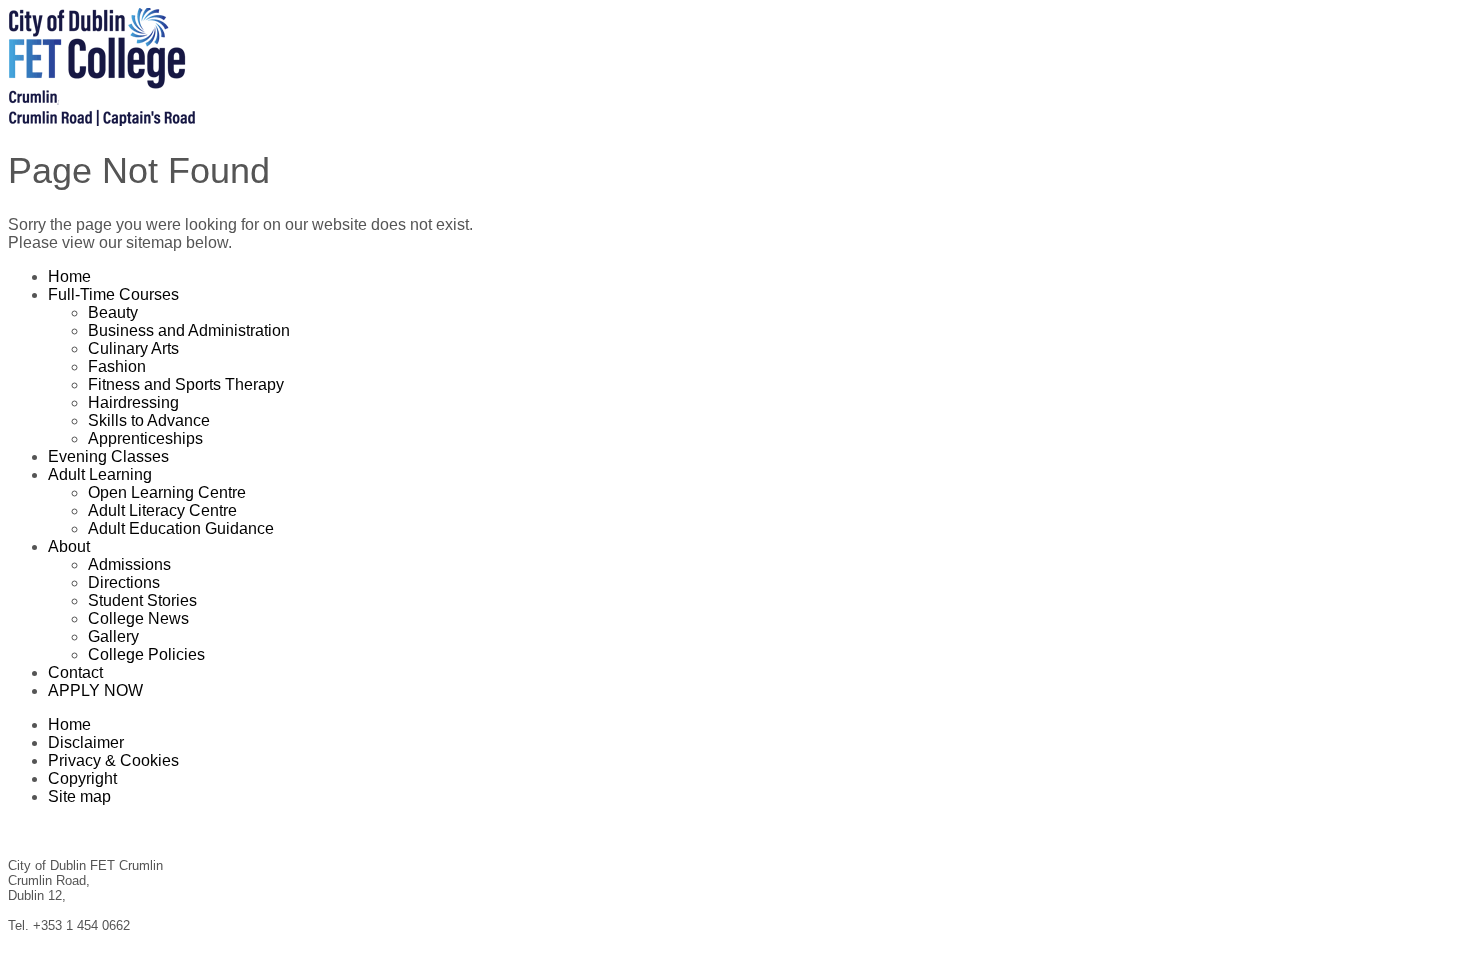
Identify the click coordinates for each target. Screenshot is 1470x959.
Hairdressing (133, 402)
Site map (79, 796)
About (69, 546)
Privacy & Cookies (113, 760)
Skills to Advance (149, 420)
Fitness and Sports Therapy (186, 384)
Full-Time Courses (113, 294)
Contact (75, 672)
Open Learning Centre (167, 492)
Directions (124, 582)
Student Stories (142, 600)
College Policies (146, 654)
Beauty (113, 312)
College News (138, 618)
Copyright (82, 778)
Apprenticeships (145, 438)
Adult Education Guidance (181, 528)
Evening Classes (108, 456)
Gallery (113, 636)
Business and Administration (189, 330)
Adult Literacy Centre (162, 510)
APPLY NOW (95, 690)
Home (69, 276)
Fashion (117, 366)
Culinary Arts (133, 348)
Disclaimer (86, 742)
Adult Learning (100, 474)
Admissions (129, 564)
